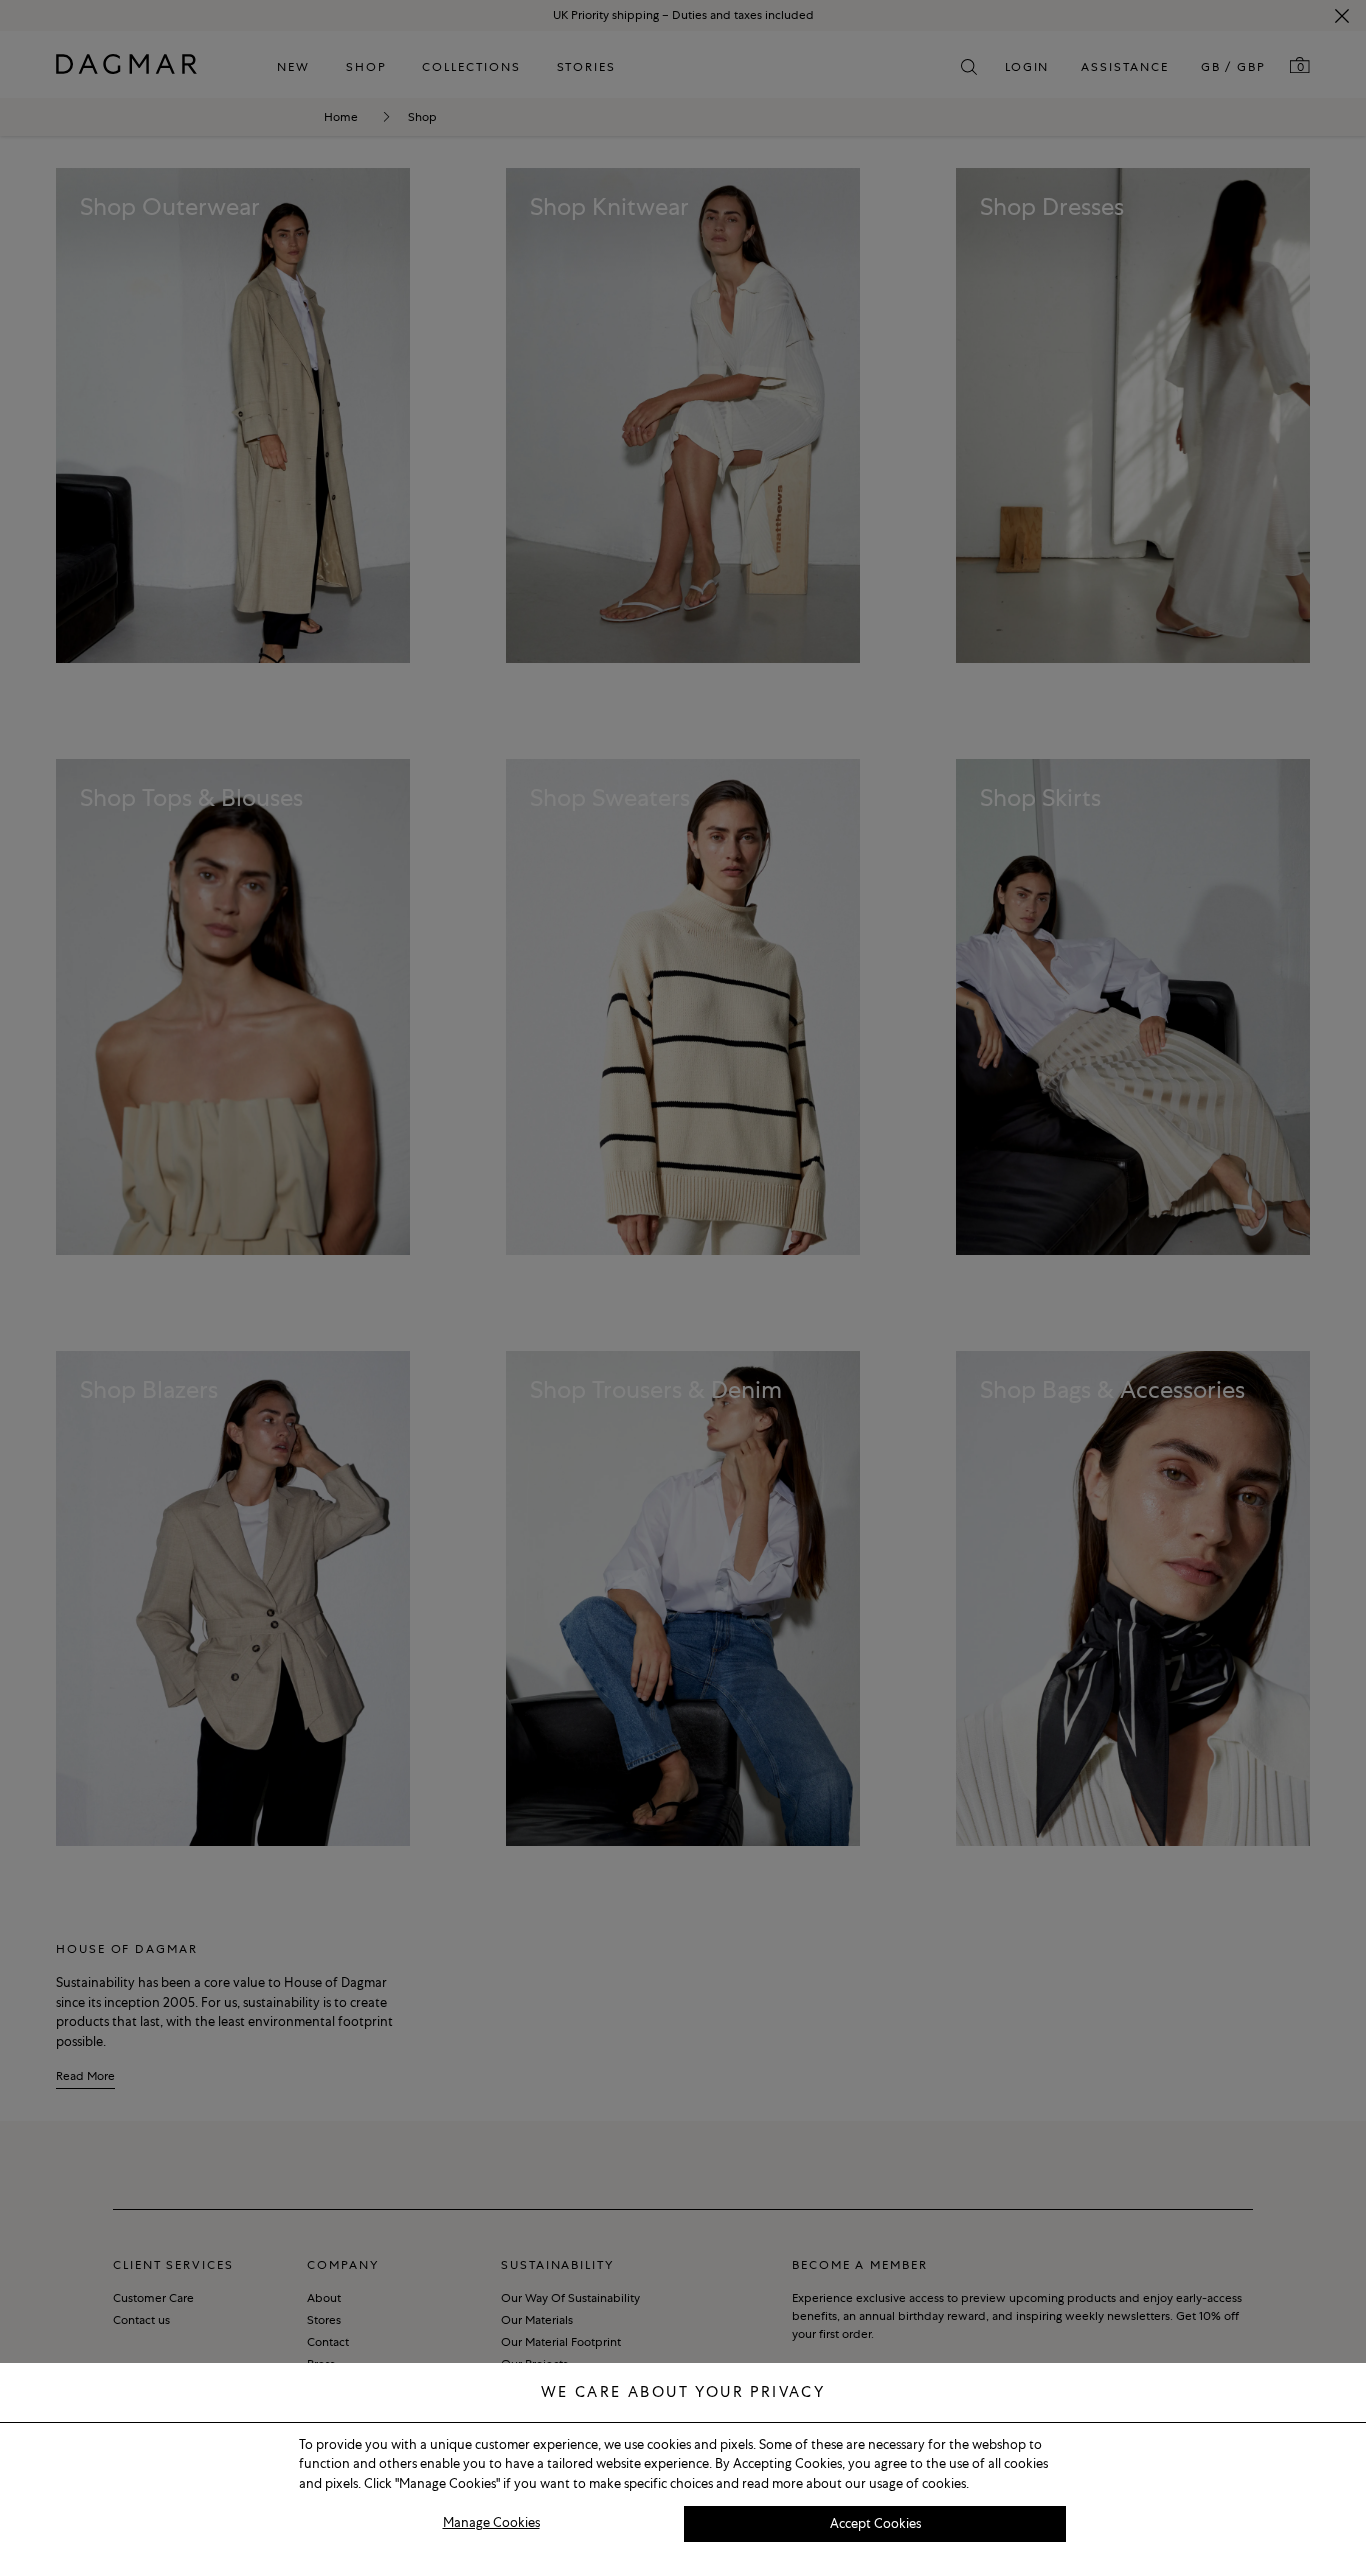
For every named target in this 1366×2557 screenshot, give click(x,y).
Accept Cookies (875, 2523)
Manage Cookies (491, 2522)
